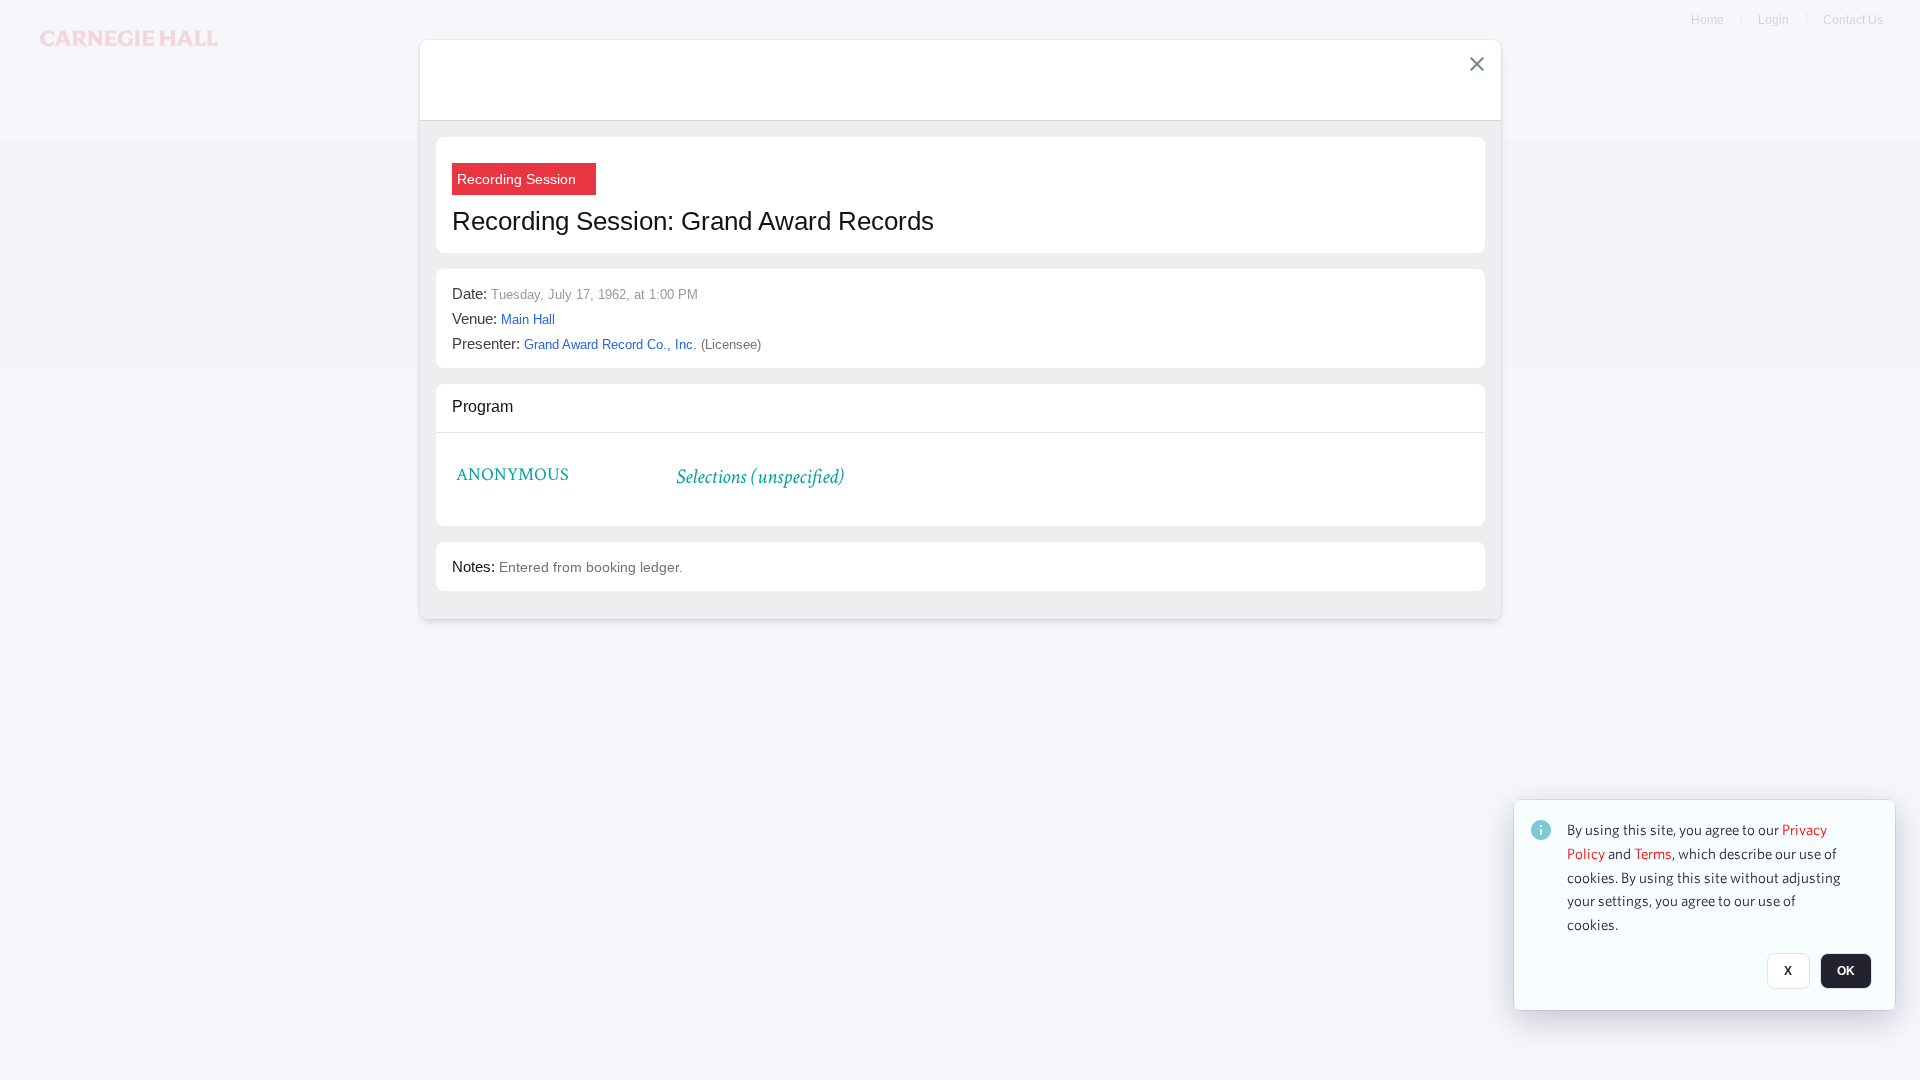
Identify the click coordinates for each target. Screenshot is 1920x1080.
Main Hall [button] (528, 319)
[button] (1477, 64)
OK (1846, 971)
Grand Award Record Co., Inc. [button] (610, 344)
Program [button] (482, 406)
